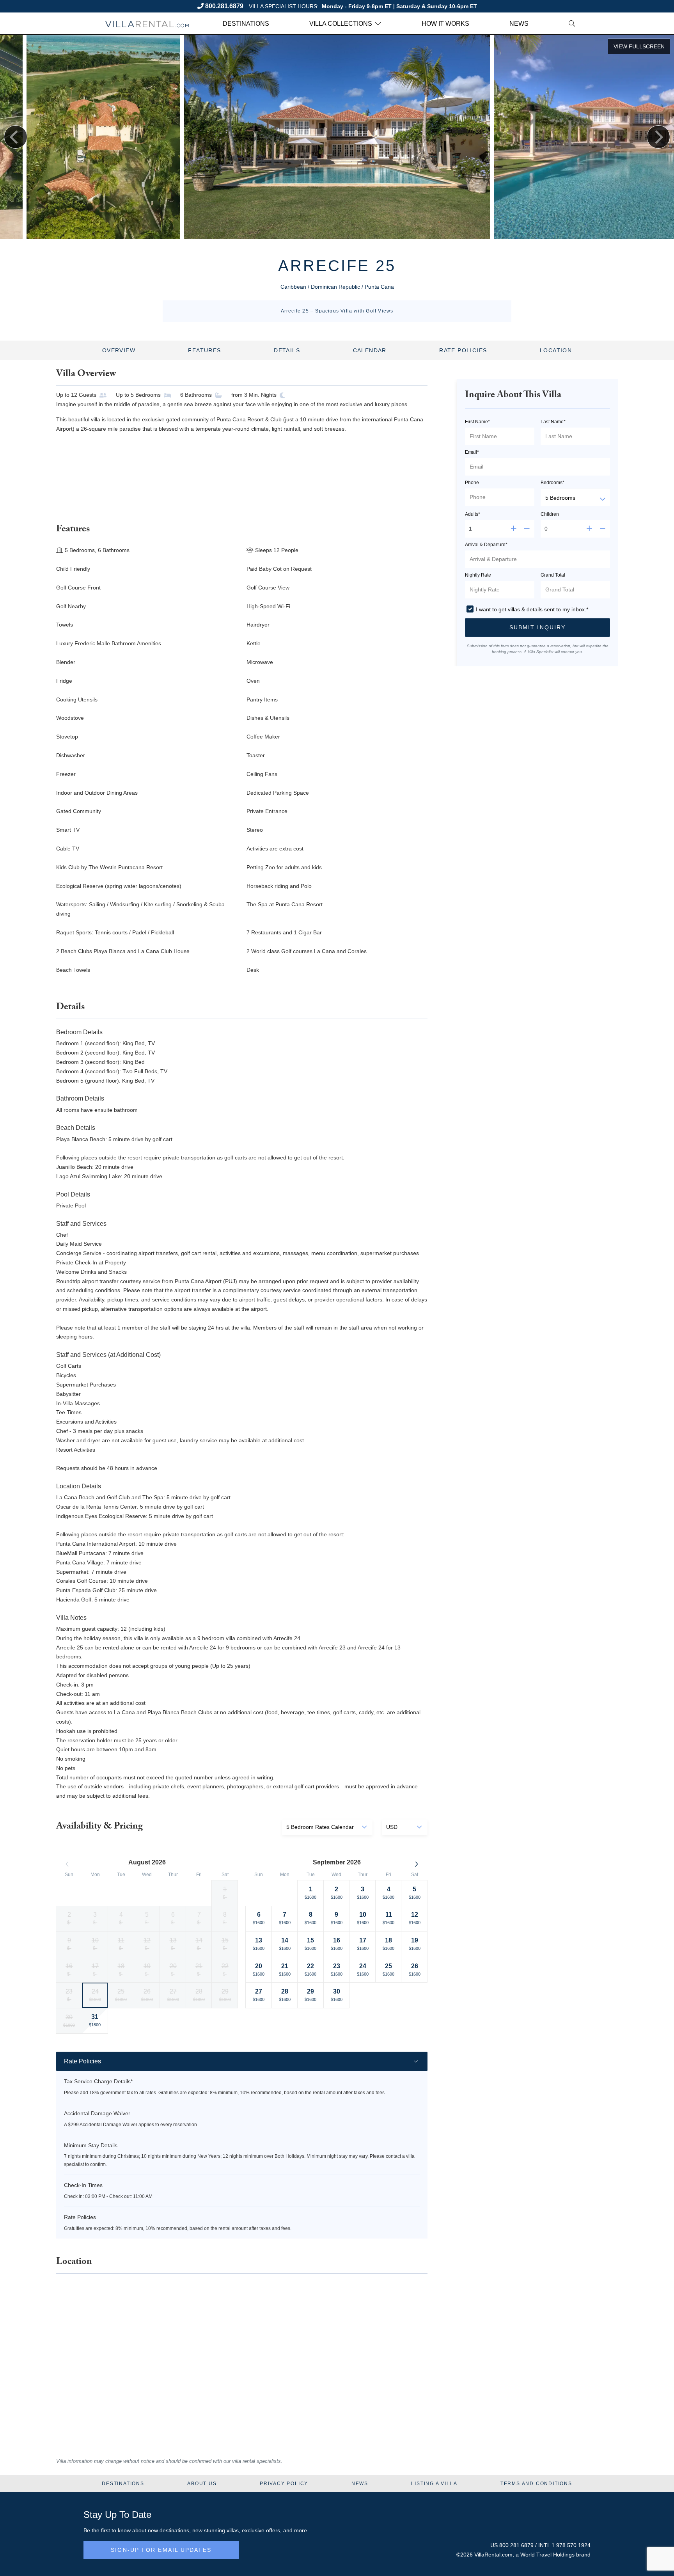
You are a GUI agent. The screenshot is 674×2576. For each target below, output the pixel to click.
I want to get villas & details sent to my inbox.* (532, 609)
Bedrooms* (553, 483)
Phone (472, 483)
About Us (202, 2484)
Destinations (246, 24)
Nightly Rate (478, 575)
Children (550, 514)
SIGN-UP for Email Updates (161, 2550)
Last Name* (553, 422)
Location (556, 350)
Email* (472, 452)
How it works (445, 24)
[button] (537, 628)
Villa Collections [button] (341, 24)
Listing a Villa (434, 2484)
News (519, 24)
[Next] (658, 137)
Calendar (370, 350)
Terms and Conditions (536, 2484)
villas (233, 2530)
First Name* (477, 422)
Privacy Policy (284, 2484)
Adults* (473, 514)
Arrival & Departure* (486, 545)
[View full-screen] (639, 46)
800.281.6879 (224, 6)
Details (287, 350)
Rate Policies (463, 350)
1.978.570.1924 (571, 2545)
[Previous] (16, 137)
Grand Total (553, 575)
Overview (119, 350)
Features (204, 350)
